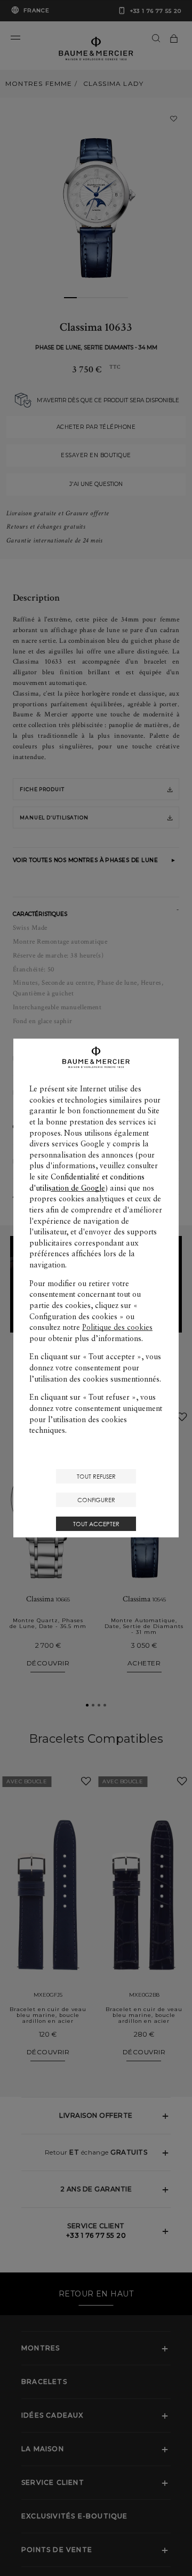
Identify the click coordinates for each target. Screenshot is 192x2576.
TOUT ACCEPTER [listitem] (96, 1524)
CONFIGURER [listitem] (96, 1500)
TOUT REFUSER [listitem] (96, 1476)
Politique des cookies (117, 1327)
